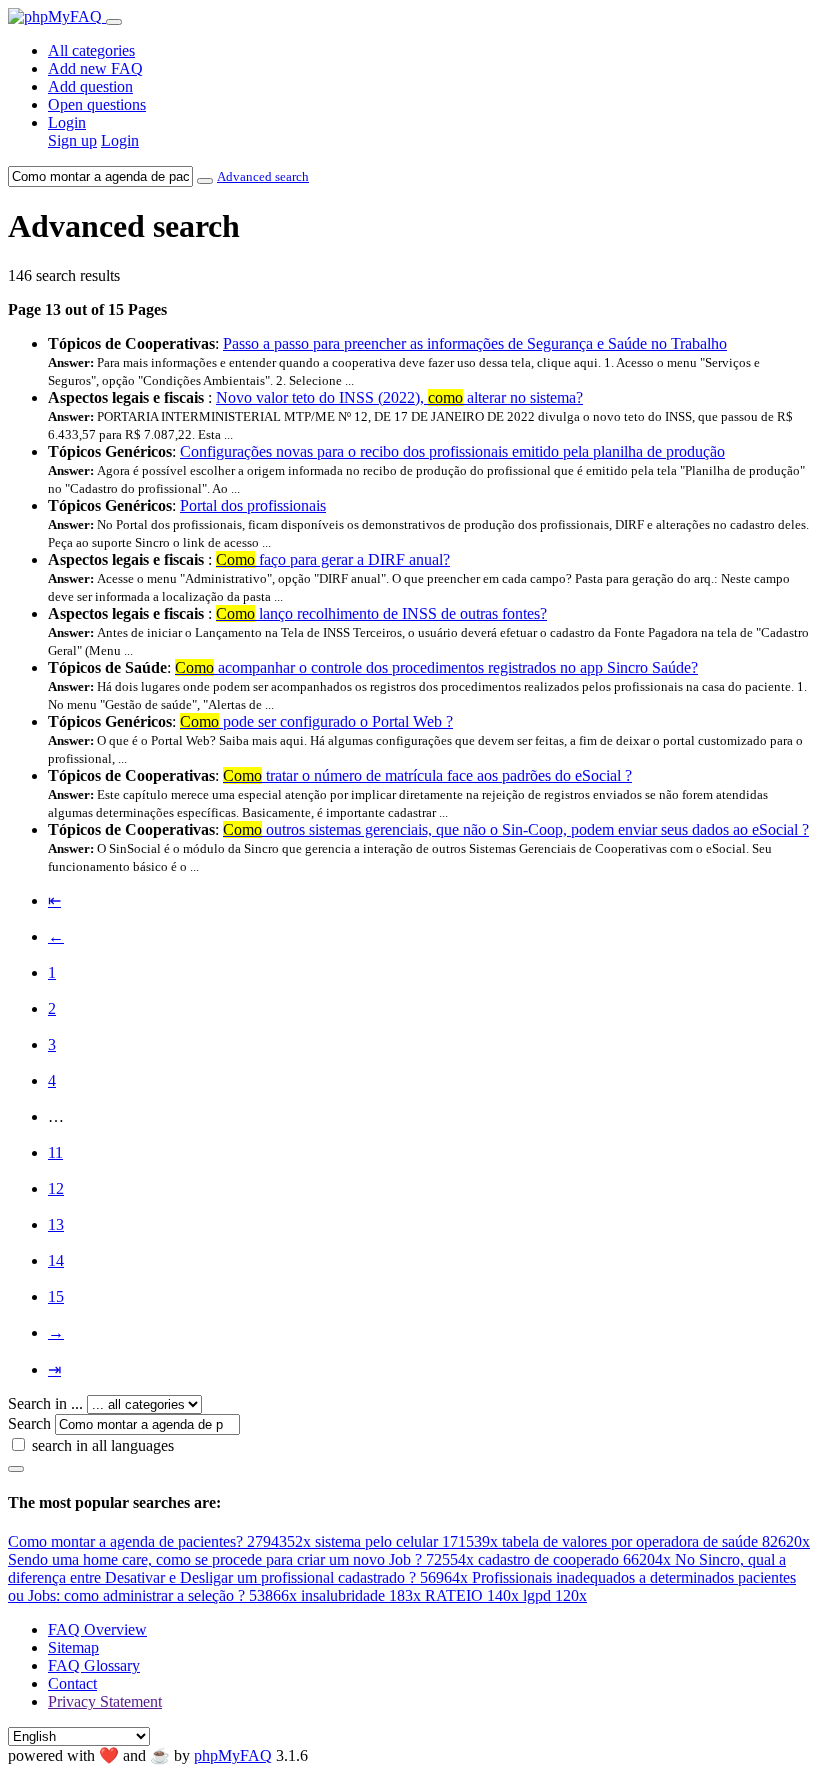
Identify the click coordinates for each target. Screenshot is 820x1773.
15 (56, 1296)
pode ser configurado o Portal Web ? (316, 721)
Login (67, 122)
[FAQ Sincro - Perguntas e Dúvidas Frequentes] (57, 16)
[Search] (16, 1469)
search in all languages (103, 1445)
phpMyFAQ (233, 1755)
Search (29, 1423)
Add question (90, 86)
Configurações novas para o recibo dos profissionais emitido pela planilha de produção (452, 451)
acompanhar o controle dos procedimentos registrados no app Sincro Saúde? (436, 667)
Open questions (97, 104)
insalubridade (361, 1595)
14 (56, 1260)
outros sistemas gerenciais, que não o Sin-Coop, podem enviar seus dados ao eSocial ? (516, 829)
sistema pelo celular (406, 1541)
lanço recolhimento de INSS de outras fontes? (381, 613)
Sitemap (73, 1647)
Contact (72, 1683)
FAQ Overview (97, 1629)
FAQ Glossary (94, 1665)
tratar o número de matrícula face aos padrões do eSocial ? (427, 775)
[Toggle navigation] (114, 22)
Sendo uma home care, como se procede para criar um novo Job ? (241, 1559)
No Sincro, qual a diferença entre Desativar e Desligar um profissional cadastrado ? (397, 1568)
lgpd (555, 1595)
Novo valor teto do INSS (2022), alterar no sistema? (399, 397)
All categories (91, 50)
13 (56, 1224)
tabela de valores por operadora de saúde (656, 1541)
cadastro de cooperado (574, 1559)
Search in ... (45, 1403)
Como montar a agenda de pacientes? (159, 1541)
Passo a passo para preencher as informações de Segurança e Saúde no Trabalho (475, 343)
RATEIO (472, 1595)
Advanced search (263, 176)
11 (55, 1152)
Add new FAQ (95, 68)
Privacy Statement (105, 1701)
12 (56, 1188)
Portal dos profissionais (253, 505)
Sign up (72, 140)
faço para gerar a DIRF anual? (333, 559)
